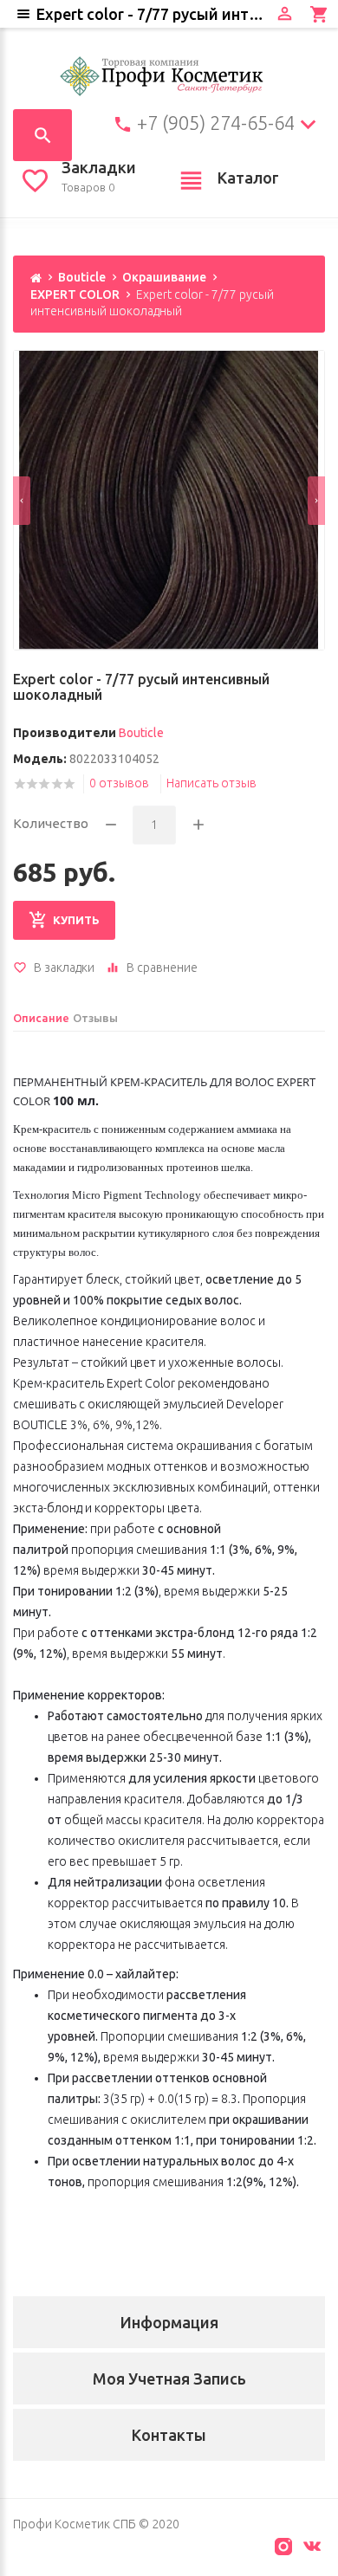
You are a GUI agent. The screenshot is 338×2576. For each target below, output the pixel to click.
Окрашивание (164, 277)
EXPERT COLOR (75, 294)
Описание (41, 1018)
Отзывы (95, 1018)
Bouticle (82, 277)
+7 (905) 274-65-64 (216, 123)
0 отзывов (119, 783)
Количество (51, 823)
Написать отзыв (211, 783)
